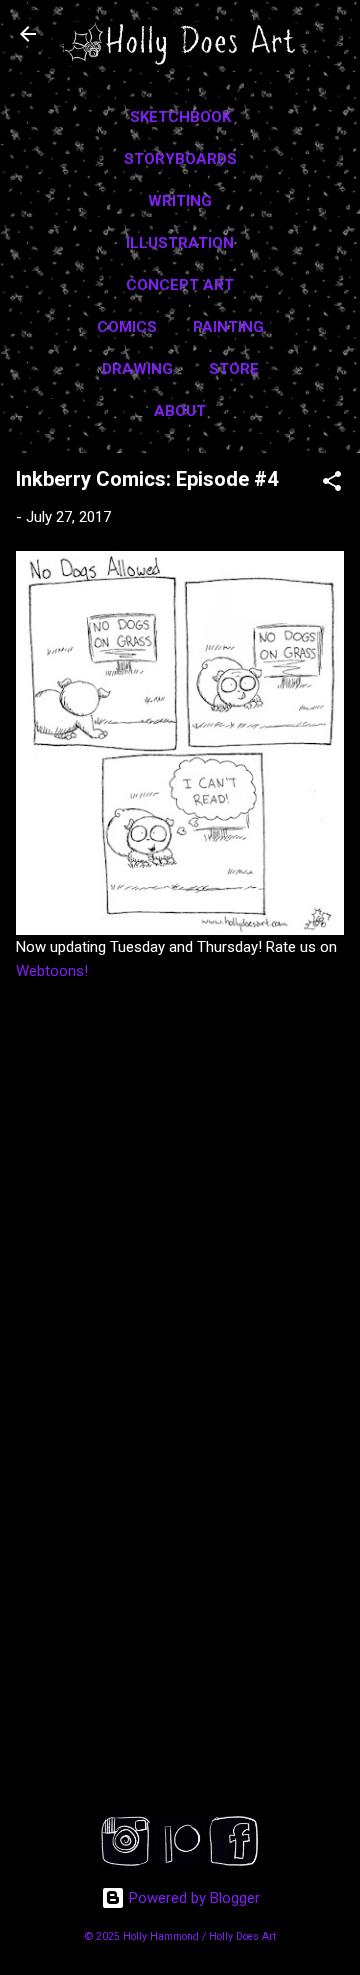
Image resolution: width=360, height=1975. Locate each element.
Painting (228, 327)
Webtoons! (52, 971)
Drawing (137, 369)
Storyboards (180, 159)
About (180, 411)
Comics (127, 327)
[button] (332, 484)
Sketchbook (180, 117)
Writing (180, 201)
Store (234, 369)
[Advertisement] (180, 1643)
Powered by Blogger (192, 1898)
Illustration (180, 243)
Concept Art (180, 285)
